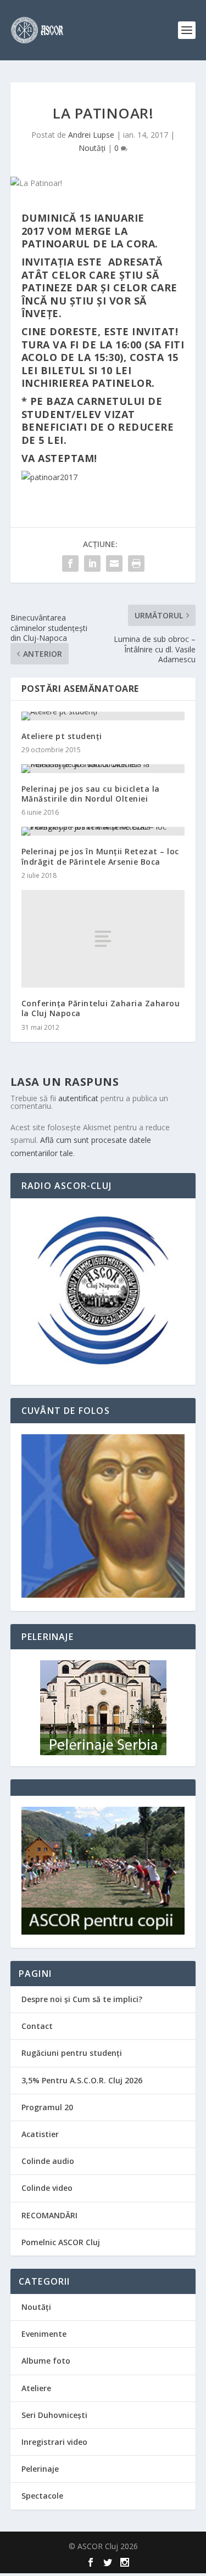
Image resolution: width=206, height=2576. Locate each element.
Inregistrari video (54, 2442)
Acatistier (40, 2134)
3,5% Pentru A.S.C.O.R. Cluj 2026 (82, 2080)
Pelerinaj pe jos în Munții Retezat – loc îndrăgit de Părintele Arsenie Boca (100, 856)
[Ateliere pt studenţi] (103, 716)
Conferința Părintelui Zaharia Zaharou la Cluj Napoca (101, 1008)
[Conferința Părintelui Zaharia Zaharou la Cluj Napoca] (103, 939)
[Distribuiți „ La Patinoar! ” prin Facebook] (70, 563)
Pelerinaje (40, 2469)
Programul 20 (47, 2107)
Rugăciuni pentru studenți (72, 2053)
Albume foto (46, 2361)
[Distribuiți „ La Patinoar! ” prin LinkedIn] (92, 563)
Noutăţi (92, 148)
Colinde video (47, 2188)
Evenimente (44, 2334)
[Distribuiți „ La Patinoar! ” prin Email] (114, 563)
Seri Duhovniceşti (54, 2415)
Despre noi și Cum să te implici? (82, 1999)
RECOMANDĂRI (49, 2215)
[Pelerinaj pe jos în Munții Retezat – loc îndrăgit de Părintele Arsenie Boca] (103, 831)
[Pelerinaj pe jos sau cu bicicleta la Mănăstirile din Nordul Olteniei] (103, 769)
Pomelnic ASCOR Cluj (61, 2242)
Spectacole (42, 2496)
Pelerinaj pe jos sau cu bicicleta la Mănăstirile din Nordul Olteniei (91, 794)
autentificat (78, 1098)
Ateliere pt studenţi (62, 736)
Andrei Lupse (91, 135)
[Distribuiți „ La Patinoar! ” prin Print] (136, 563)
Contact (37, 2026)
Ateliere (36, 2388)
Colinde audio (48, 2161)
